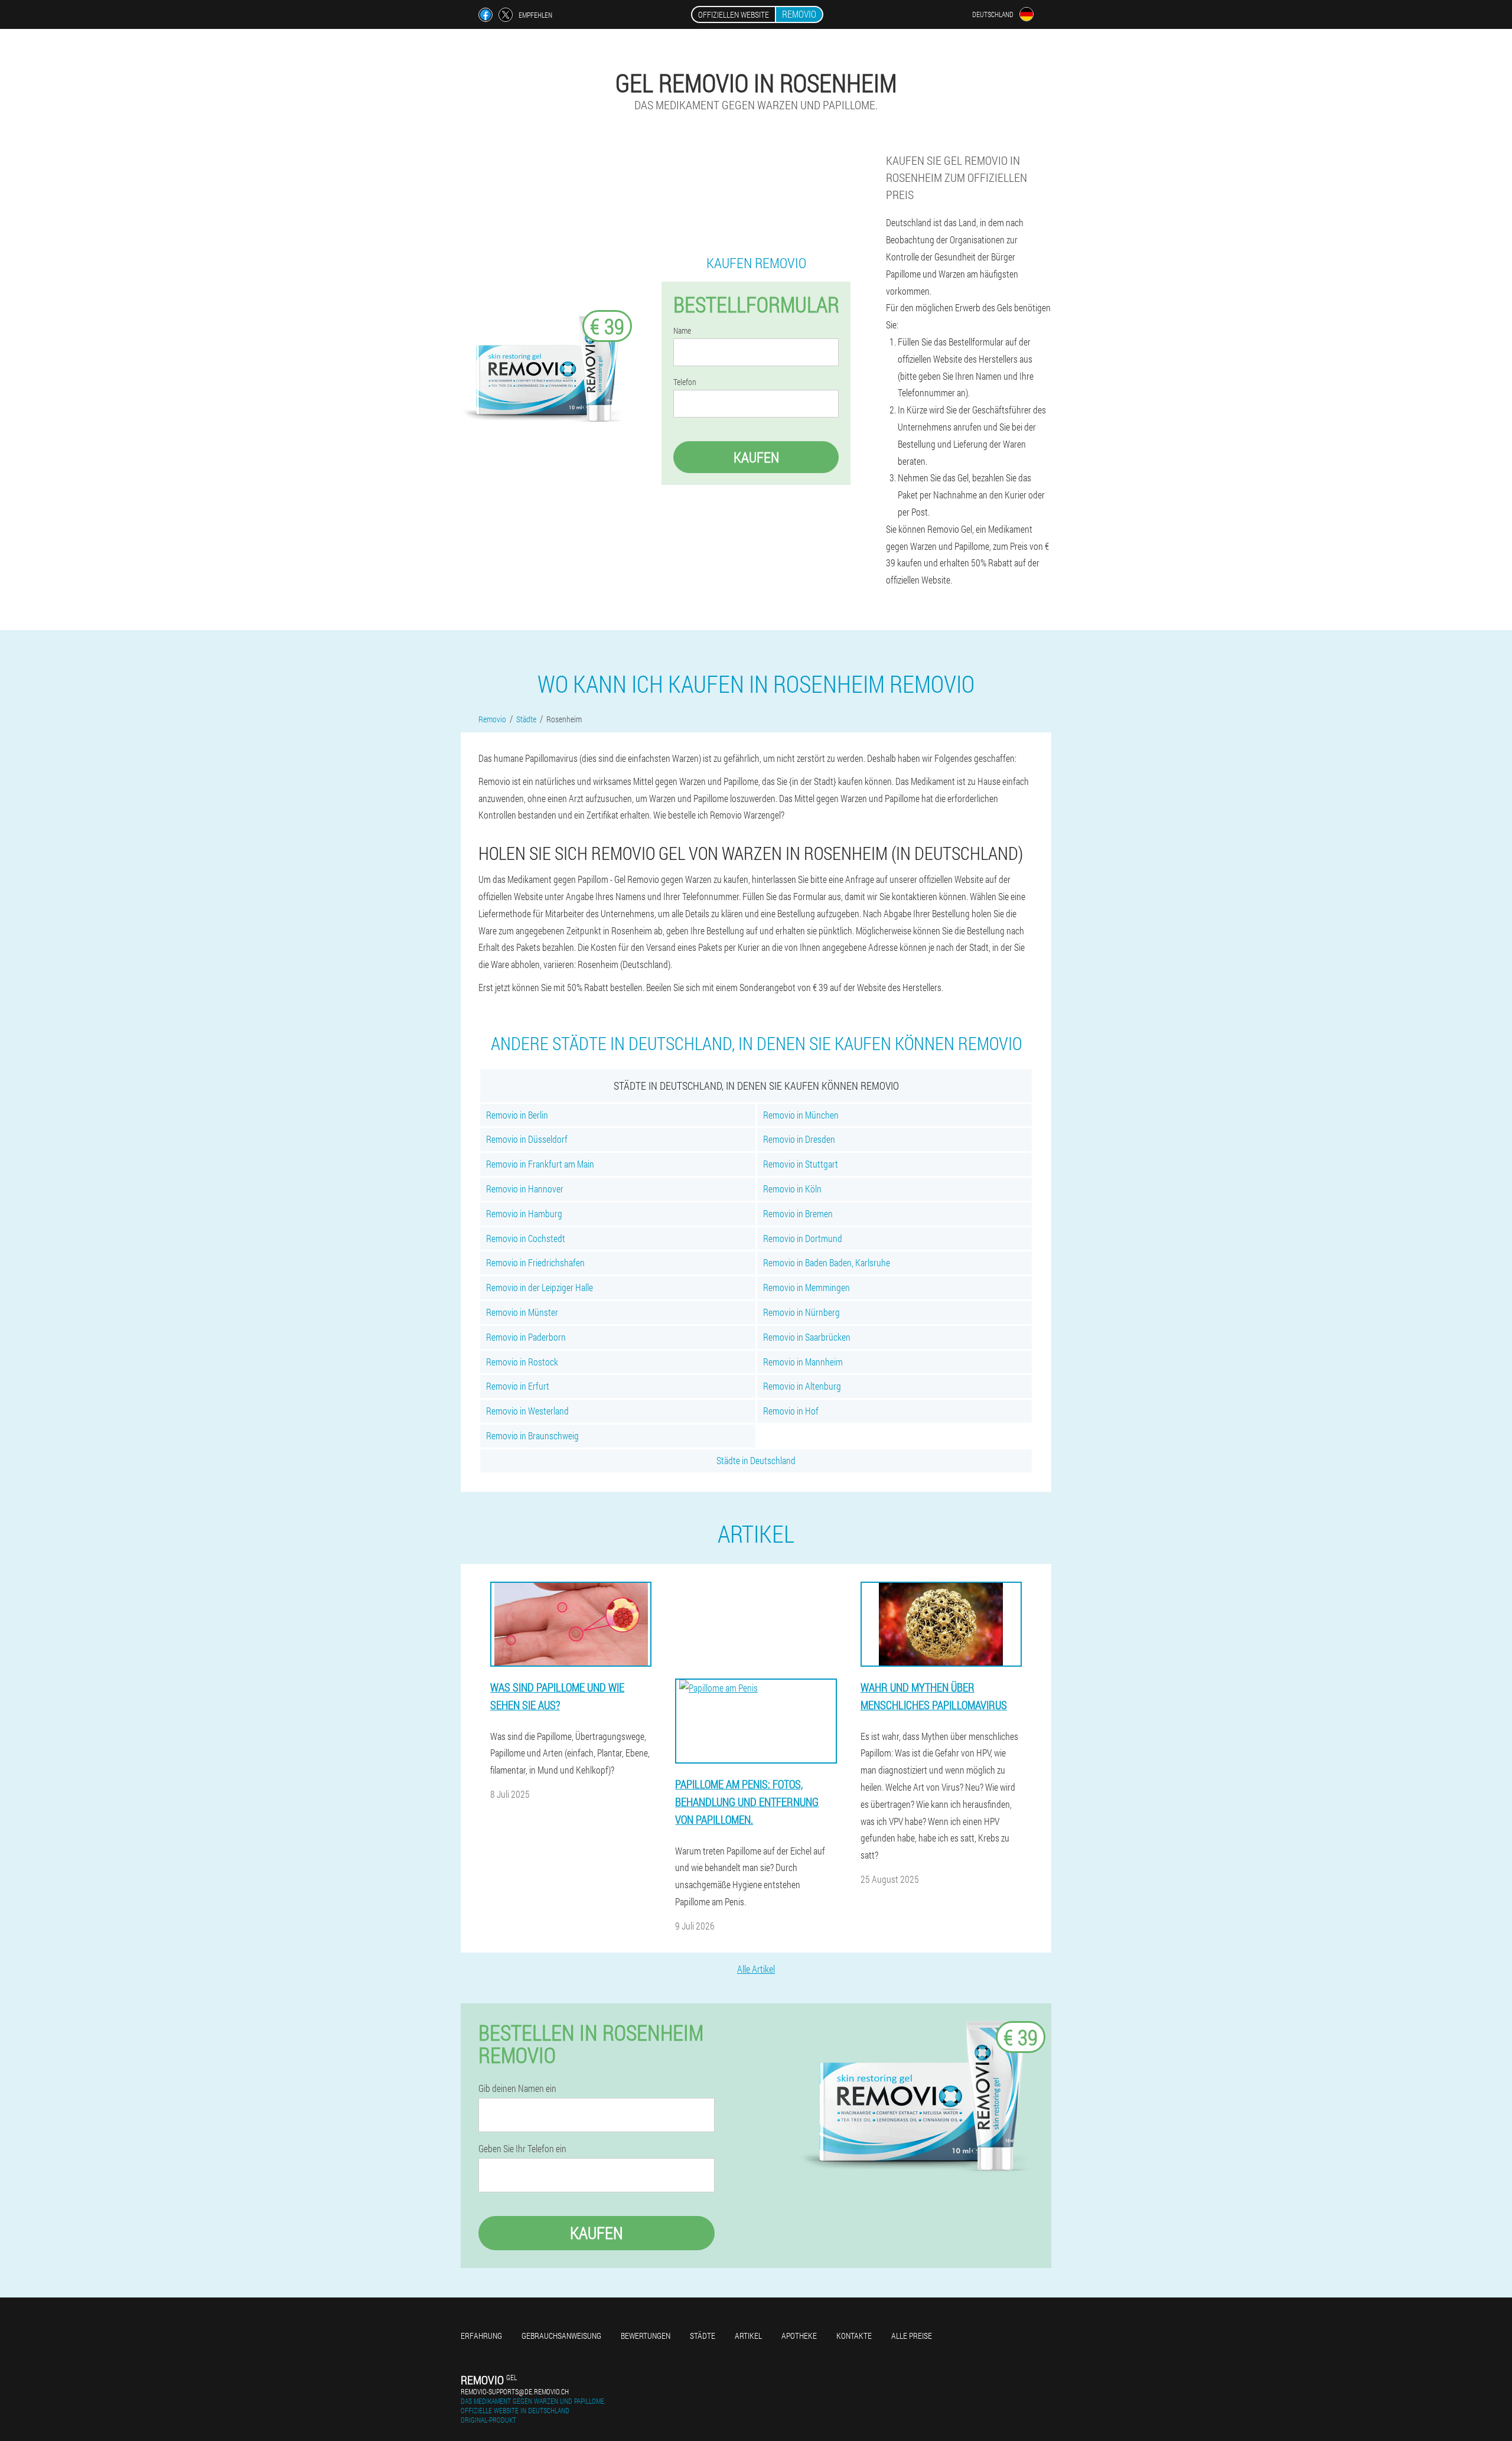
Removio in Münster (522, 1312)
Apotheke (799, 2336)
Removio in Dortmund (803, 1238)
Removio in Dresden (799, 1139)
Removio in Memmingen (806, 1287)
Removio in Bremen (798, 1213)
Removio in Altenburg (802, 1386)
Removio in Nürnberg (801, 1312)
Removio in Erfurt (518, 1386)
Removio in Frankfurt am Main (540, 1164)
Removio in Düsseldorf (527, 1139)
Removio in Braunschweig (532, 1435)
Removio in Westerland (527, 1411)
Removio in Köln (792, 1189)
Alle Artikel (756, 1969)
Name (682, 331)
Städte (703, 2336)
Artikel (748, 2336)
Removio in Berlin (517, 1115)
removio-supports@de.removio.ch (515, 2391)
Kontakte (854, 2336)
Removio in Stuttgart (801, 1164)
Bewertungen (646, 2336)
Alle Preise (912, 2336)
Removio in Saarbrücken (807, 1337)
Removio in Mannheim (803, 1362)
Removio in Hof (791, 1411)
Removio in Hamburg (524, 1213)
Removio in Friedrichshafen (535, 1262)
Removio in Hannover (525, 1189)
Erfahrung (481, 2336)
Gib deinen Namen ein (517, 2088)
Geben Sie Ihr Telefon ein (522, 2149)
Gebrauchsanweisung (561, 2336)
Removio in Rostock (522, 1362)
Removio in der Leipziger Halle (540, 1287)
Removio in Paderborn (526, 1337)
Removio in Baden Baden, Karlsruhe (827, 1262)
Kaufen (756, 457)
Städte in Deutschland (756, 1460)
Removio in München (801, 1115)
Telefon (685, 382)
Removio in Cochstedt (526, 1238)
